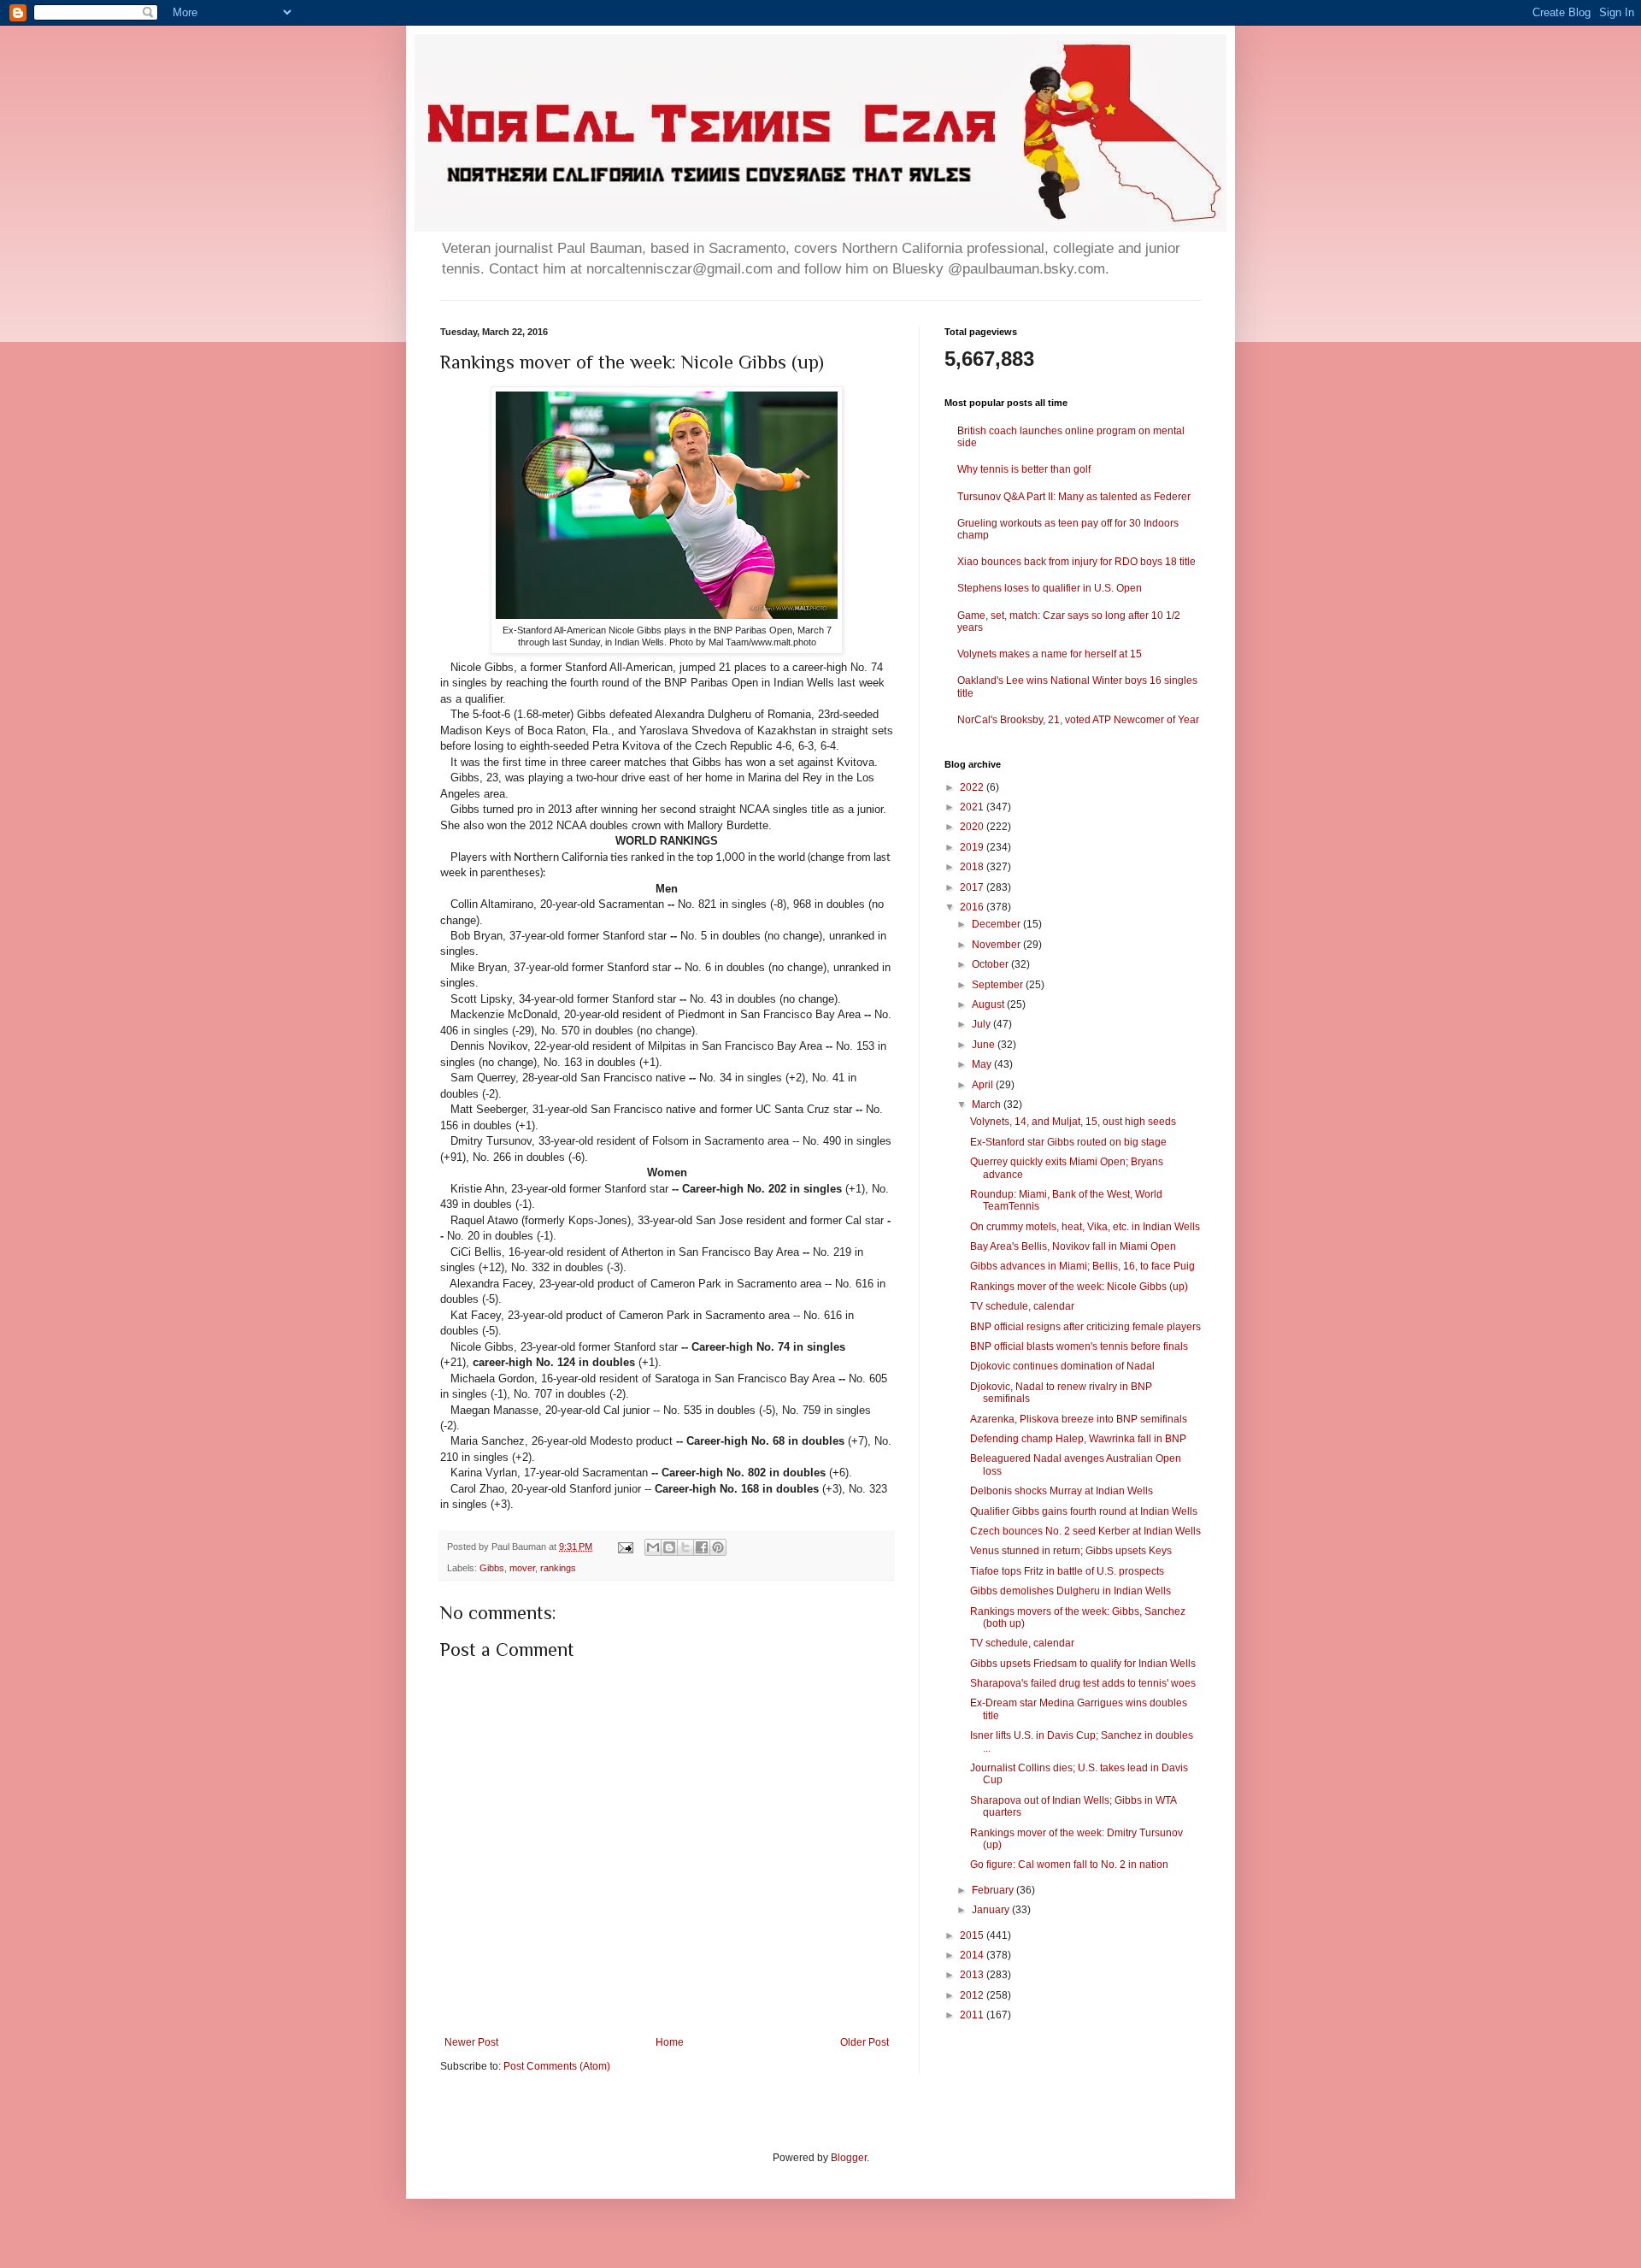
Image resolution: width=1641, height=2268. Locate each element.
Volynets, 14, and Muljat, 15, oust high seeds (1073, 1122)
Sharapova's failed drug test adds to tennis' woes (1083, 1683)
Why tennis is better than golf (1024, 469)
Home (670, 2042)
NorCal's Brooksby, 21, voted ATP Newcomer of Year (1078, 720)
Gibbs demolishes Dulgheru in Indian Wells (1070, 1591)
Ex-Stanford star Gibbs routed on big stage (1068, 1142)
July (982, 1024)
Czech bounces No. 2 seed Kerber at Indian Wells (1085, 1531)
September (999, 985)
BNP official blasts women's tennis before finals (1079, 1346)
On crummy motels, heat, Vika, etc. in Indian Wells (1085, 1227)
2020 (973, 827)
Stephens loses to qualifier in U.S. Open (1050, 588)
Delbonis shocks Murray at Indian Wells (1062, 1491)
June (985, 1045)
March (988, 1105)
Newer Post (471, 2042)
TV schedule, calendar (1022, 1306)
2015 (973, 1935)
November (997, 945)
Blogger (849, 2158)
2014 (973, 1955)
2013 (973, 1975)
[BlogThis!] (669, 1547)
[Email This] (653, 1547)
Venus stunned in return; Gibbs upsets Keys (1071, 1551)
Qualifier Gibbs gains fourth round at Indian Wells (1084, 1511)
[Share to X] (685, 1547)
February (994, 1890)
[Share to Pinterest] (718, 1547)
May (983, 1064)
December (997, 924)
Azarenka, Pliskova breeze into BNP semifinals (1079, 1419)
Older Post (865, 2042)
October (991, 964)
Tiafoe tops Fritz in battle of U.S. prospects (1067, 1571)
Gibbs (492, 1568)
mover (522, 1568)
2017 (973, 887)
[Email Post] (625, 1546)
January (992, 1910)
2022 (973, 787)
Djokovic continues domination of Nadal (1062, 1366)
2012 (973, 1995)
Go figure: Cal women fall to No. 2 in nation (1069, 1864)
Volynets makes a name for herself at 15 (1050, 654)
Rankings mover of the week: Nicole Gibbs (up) (1079, 1287)
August (989, 1004)
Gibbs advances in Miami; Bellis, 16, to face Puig (1082, 1266)
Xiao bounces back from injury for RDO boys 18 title (1076, 562)
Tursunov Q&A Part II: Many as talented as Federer (1074, 497)
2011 (973, 2015)
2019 (973, 847)
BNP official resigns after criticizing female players (1085, 1327)
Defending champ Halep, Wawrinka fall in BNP (1078, 1439)
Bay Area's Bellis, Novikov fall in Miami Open (1073, 1246)
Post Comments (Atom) (557, 2066)
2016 (973, 907)
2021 (973, 807)
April (984, 1085)
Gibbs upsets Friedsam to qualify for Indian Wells (1083, 1664)
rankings (558, 1568)
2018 (973, 867)
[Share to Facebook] (702, 1547)
